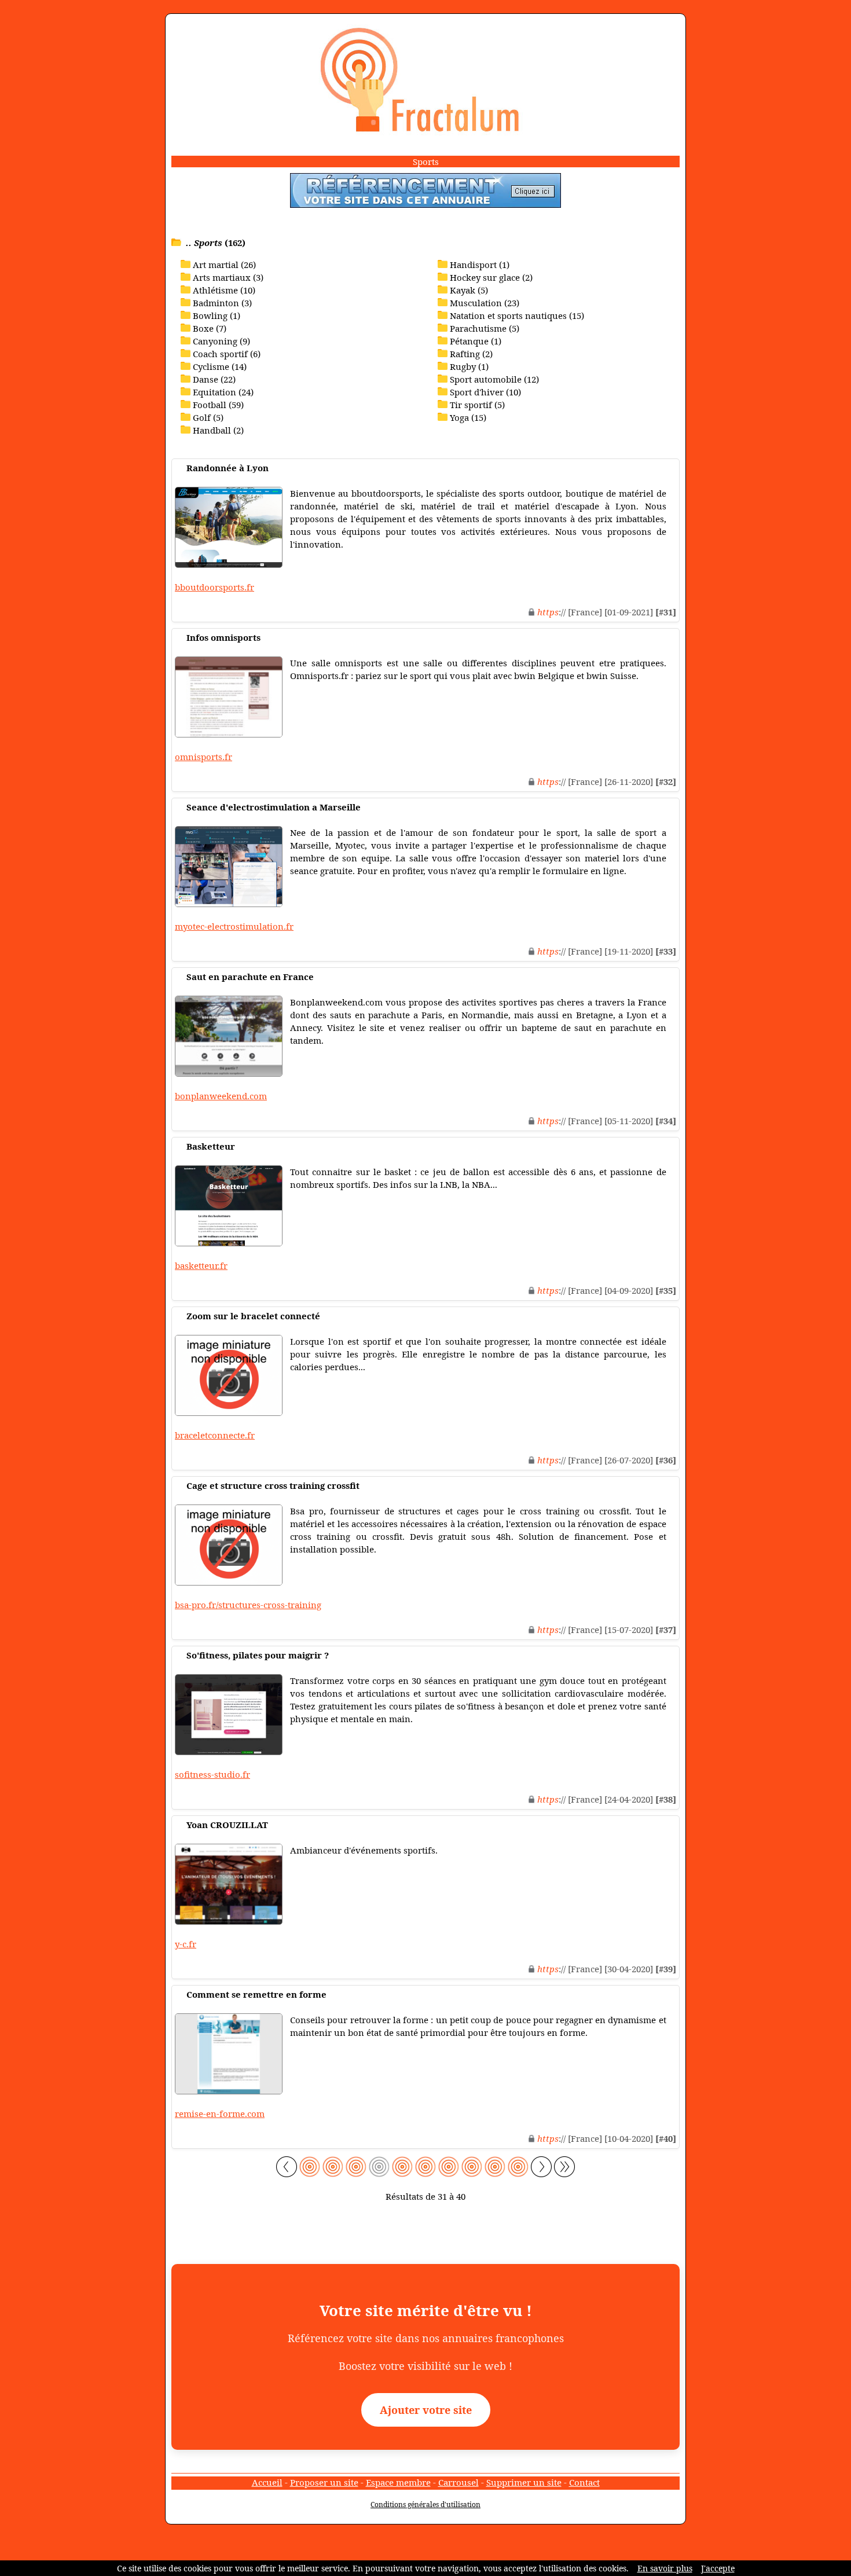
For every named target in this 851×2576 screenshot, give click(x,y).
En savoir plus (665, 2568)
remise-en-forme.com (220, 2113)
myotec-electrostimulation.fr (234, 926)
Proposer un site (324, 2482)
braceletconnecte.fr (215, 1435)
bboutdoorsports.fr (214, 587)
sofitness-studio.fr (212, 1774)
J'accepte (718, 2568)
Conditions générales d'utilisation (425, 2505)
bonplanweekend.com (221, 1096)
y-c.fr (186, 1944)
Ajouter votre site (426, 2410)
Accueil (267, 2482)
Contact (584, 2482)
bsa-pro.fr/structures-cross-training (248, 1605)
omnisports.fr (203, 757)
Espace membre (398, 2482)
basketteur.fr (201, 1265)
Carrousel (458, 2482)
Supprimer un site (524, 2482)
